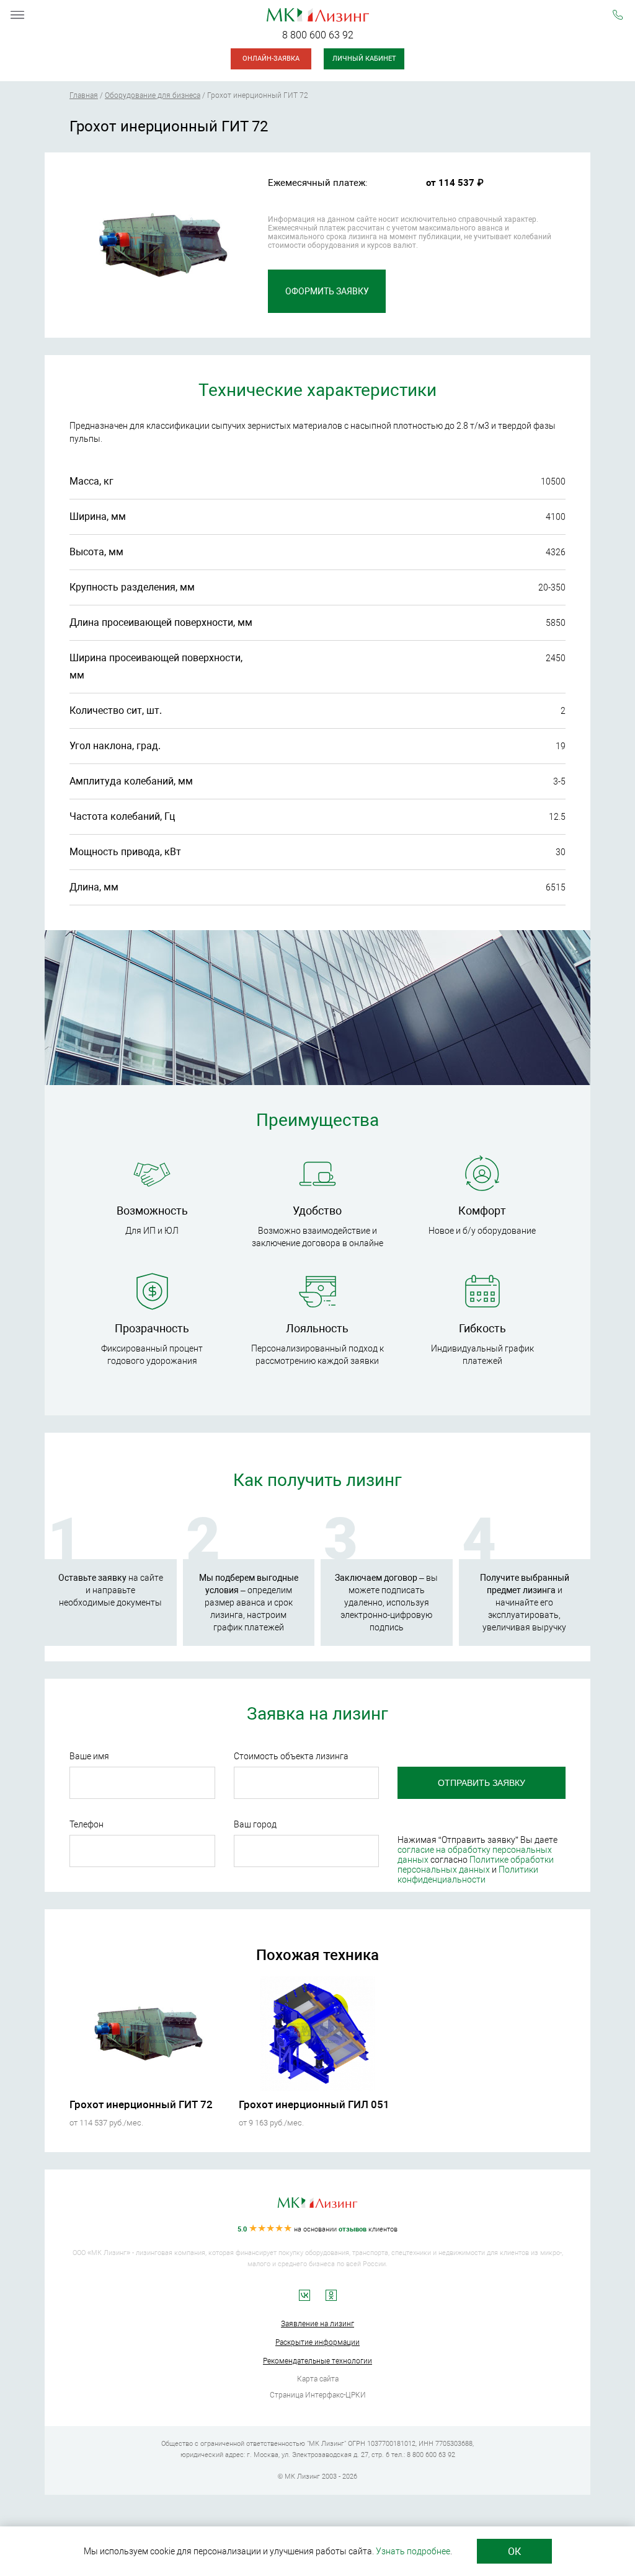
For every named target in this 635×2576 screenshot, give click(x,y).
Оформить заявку (327, 291)
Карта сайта (318, 2379)
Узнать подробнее (413, 2551)
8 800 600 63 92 (318, 35)
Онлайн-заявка (271, 59)
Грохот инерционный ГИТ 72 (141, 2104)
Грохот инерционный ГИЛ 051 (314, 2104)
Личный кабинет (364, 59)
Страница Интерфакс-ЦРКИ (318, 2395)
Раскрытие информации (317, 2342)
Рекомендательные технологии (317, 2361)
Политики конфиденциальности (468, 1875)
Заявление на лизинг (317, 2324)
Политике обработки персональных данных (476, 1865)
